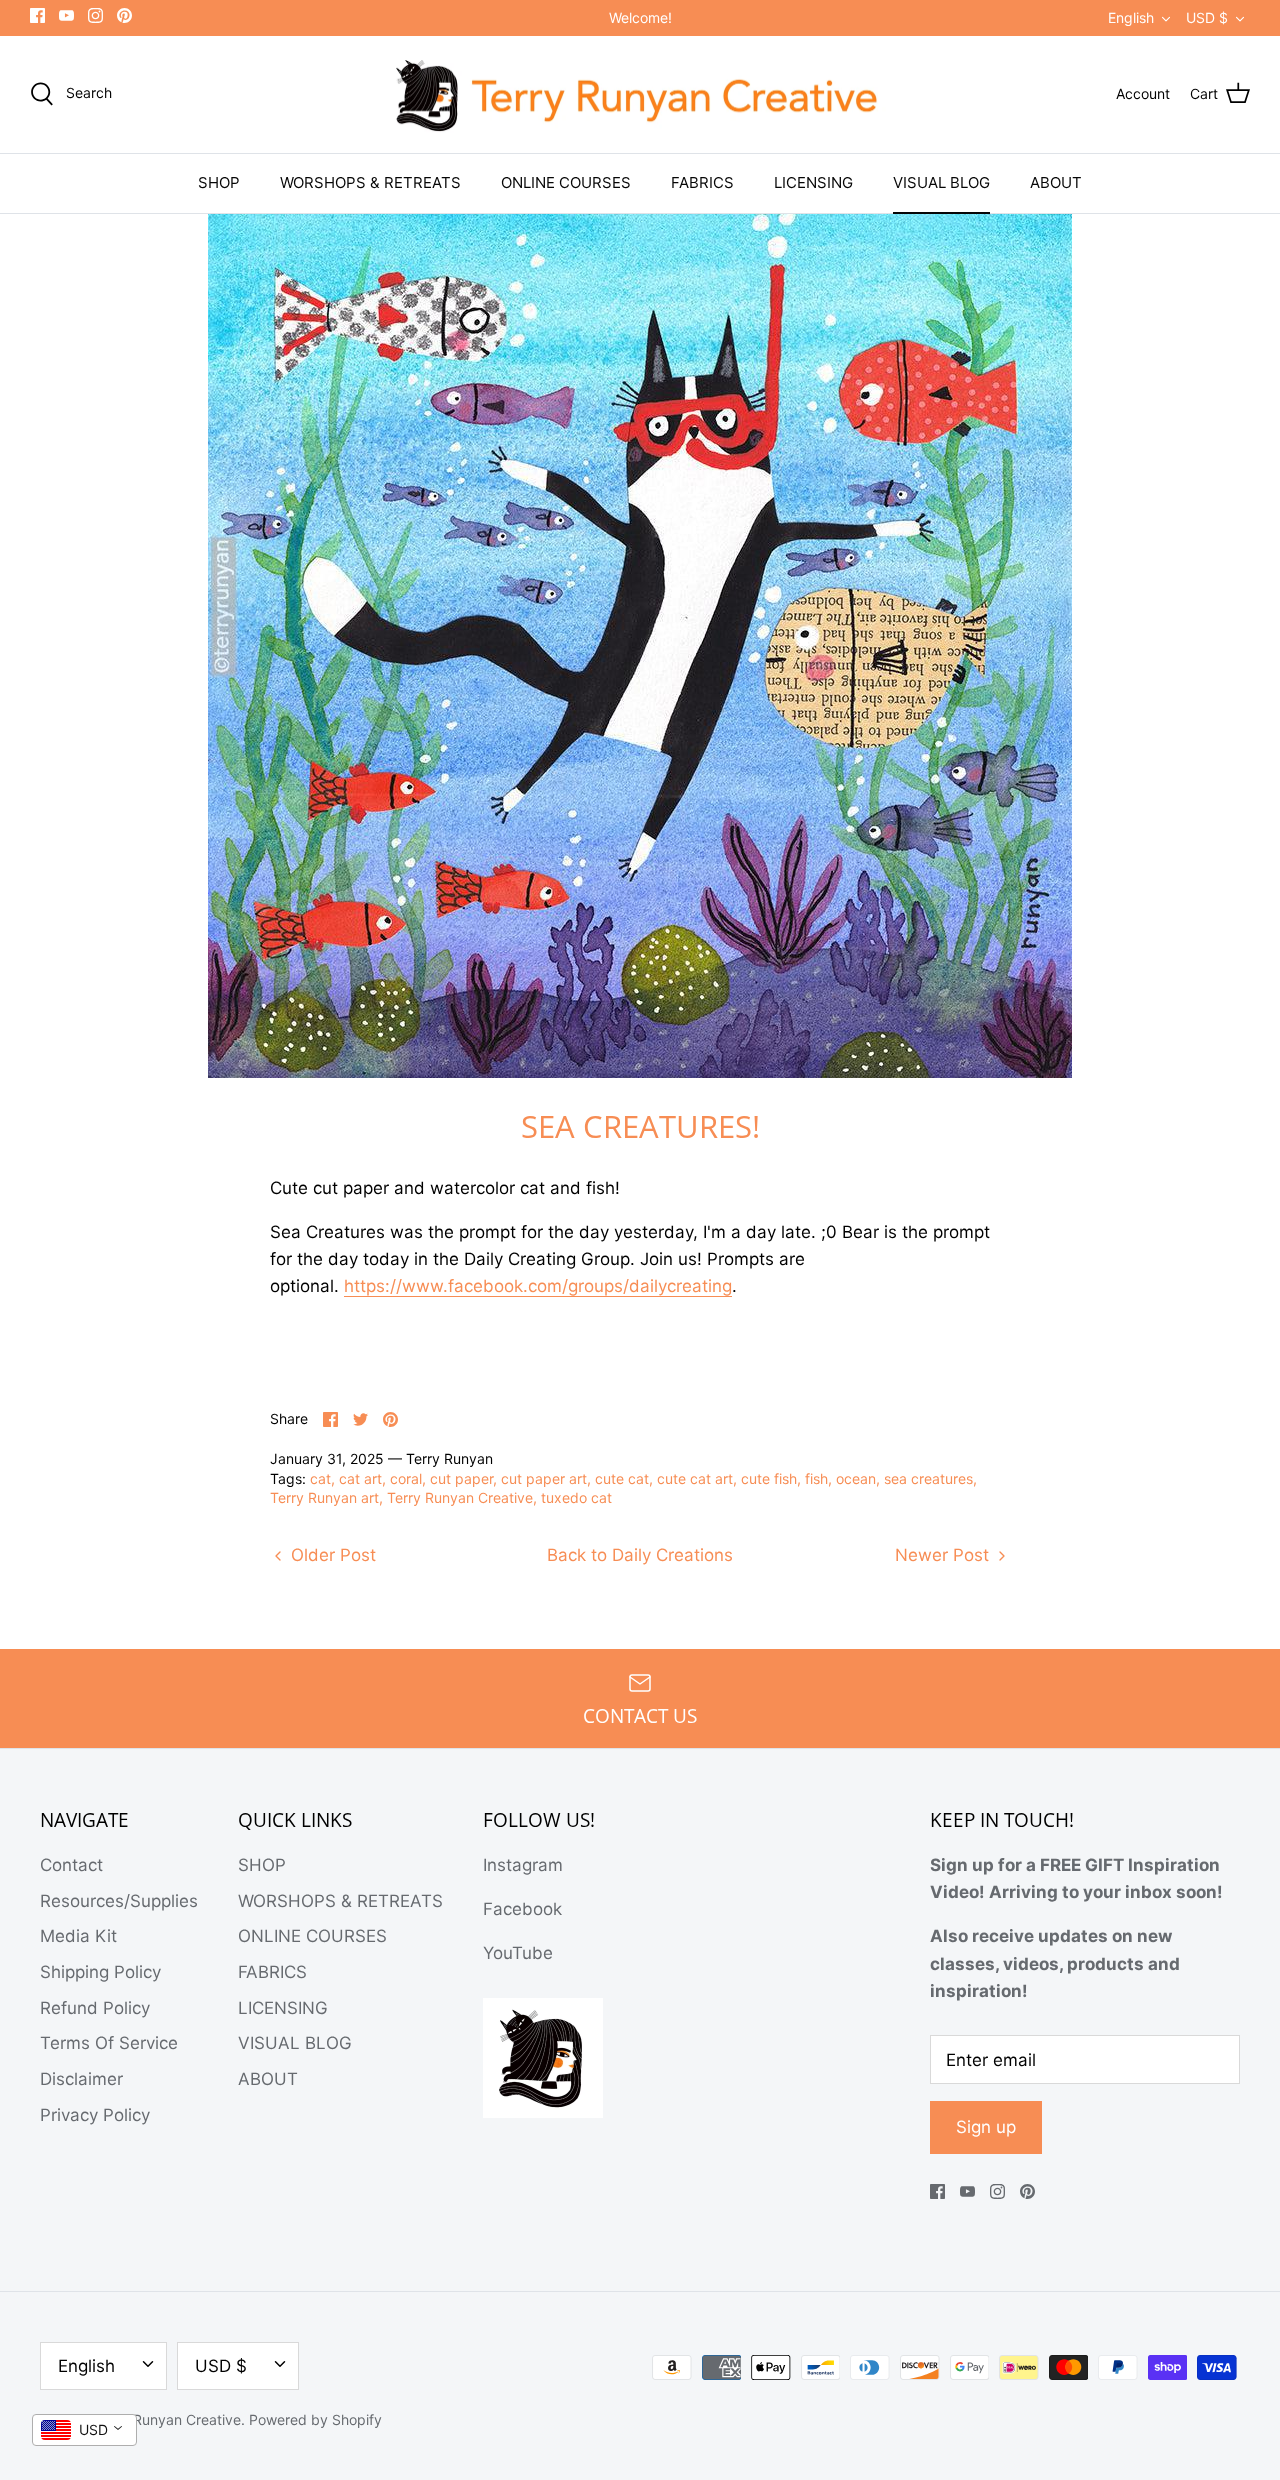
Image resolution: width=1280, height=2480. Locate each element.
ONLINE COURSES (566, 182)
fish (816, 1478)
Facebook (522, 1909)
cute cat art (695, 1478)
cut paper (461, 1478)
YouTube (518, 1953)
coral (406, 1478)
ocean (856, 1478)
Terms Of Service (109, 2043)
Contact (71, 1865)
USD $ (1207, 17)
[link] (538, 1286)
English (1131, 17)
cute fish (769, 1478)
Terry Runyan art (324, 1497)
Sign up (986, 2127)
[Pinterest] (124, 15)
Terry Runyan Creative (460, 1497)
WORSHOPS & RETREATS (370, 182)
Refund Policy (95, 2008)
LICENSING (813, 182)
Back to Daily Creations (640, 1555)
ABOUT (1056, 182)
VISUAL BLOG (941, 182)
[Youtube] (66, 15)
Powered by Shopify (315, 2419)
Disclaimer (81, 2079)
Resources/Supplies (119, 1901)
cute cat (622, 1478)
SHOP (219, 182)
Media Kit (78, 1936)
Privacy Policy (95, 2115)
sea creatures (928, 1478)
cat (320, 1478)
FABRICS (702, 182)
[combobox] (84, 2430)
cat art (360, 1478)
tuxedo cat (576, 1497)
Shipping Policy (100, 1972)
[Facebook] (37, 15)
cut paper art (544, 1478)
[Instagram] (95, 15)
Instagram (523, 1865)
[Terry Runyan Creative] (640, 95)
